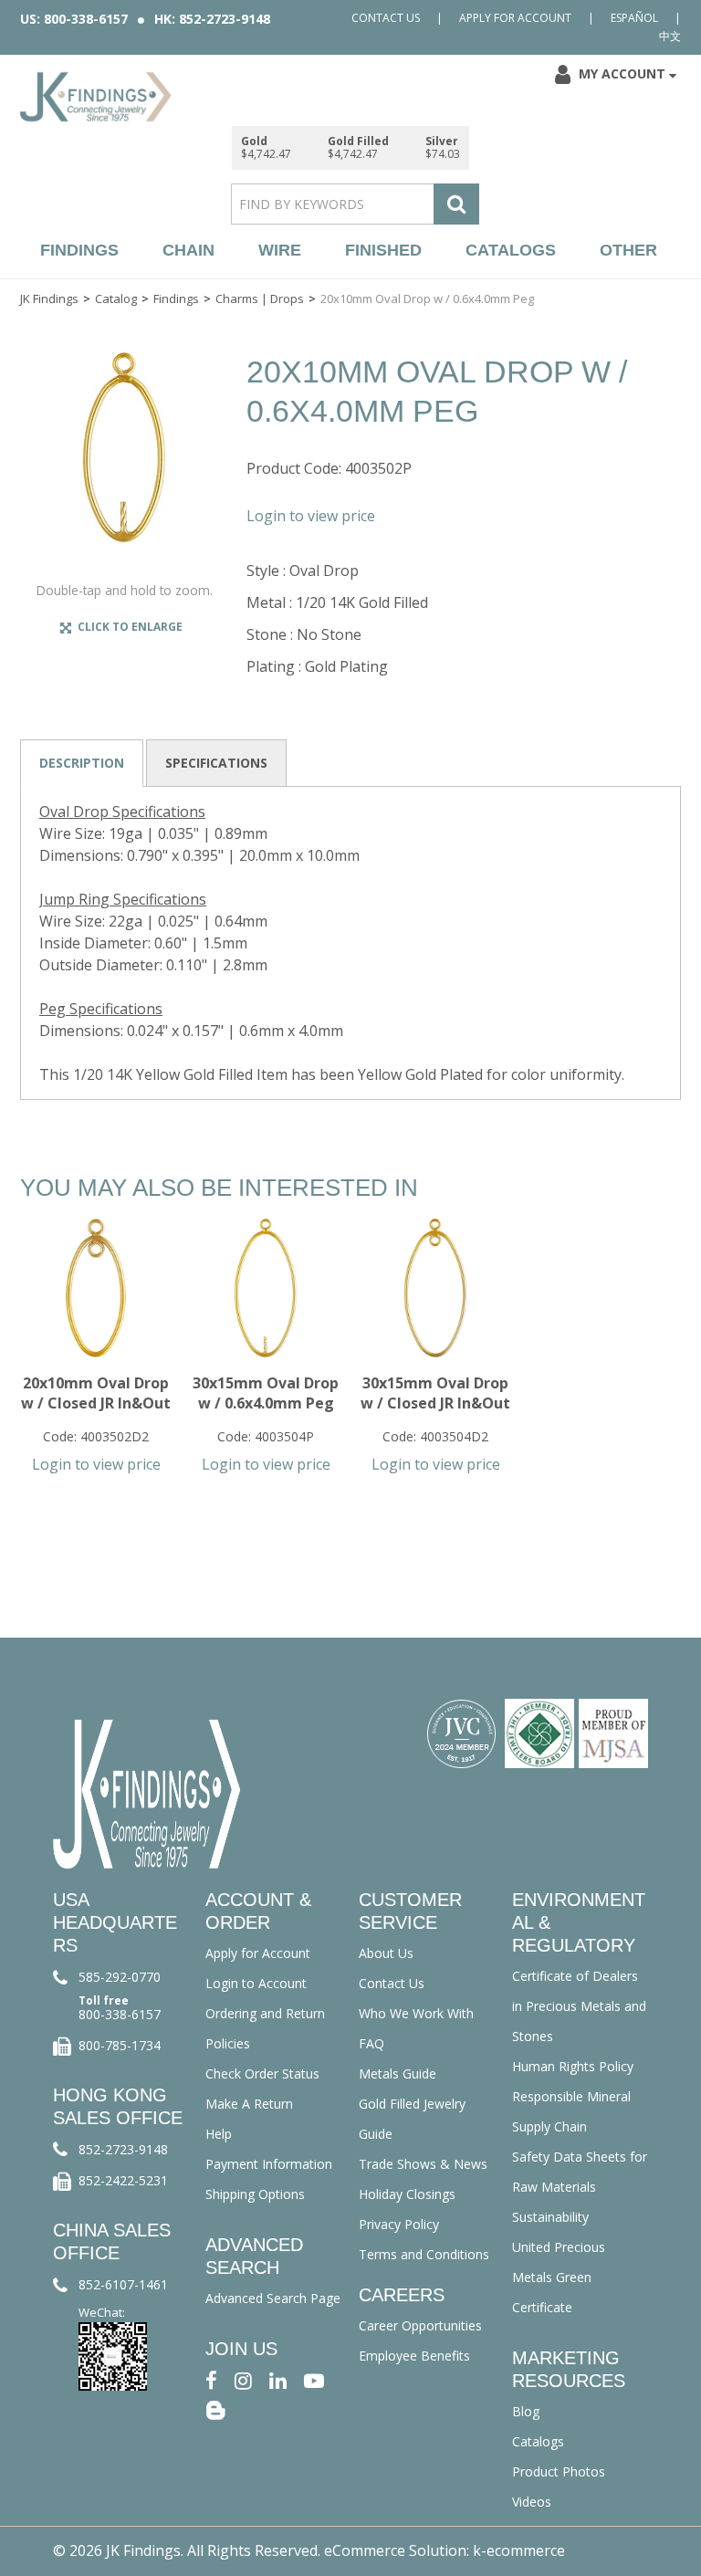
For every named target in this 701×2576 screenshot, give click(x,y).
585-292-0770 (120, 1977)
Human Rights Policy (573, 2066)
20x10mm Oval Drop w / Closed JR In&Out (96, 1393)
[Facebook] (211, 2379)
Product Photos (559, 2471)
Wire (280, 250)
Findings (79, 250)
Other (628, 250)
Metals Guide (398, 2073)
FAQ (371, 2043)
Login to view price (311, 516)
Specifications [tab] (216, 763)
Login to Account (256, 1983)
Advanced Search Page (273, 2298)
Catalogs (511, 250)
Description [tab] (82, 763)
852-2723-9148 (123, 2149)
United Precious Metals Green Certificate (559, 2277)
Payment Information (269, 2164)
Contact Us (386, 18)
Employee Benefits (414, 2356)
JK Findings (49, 298)
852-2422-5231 (123, 2180)
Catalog (116, 298)
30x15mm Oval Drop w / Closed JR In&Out (435, 1393)
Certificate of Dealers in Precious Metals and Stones (579, 2006)
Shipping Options (255, 2194)
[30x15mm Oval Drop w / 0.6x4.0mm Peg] (266, 1288)
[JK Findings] (96, 97)
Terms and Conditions (424, 2254)
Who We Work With (416, 2013)
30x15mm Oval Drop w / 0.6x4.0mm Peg (266, 1393)
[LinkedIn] (278, 2379)
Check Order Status (262, 2073)
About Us (386, 1953)
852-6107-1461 (123, 2284)
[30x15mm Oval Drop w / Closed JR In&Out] (435, 1288)
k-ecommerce (519, 2550)
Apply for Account (515, 18)
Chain (188, 250)
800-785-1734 (120, 2045)
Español (634, 18)
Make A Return (249, 2104)
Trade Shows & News (423, 2164)
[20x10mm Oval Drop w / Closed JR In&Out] (96, 1288)
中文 (670, 36)
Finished (383, 250)
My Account (622, 73)
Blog (526, 2411)
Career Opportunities (420, 2325)
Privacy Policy (399, 2224)
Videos (532, 2502)
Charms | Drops (260, 298)
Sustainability (550, 2217)
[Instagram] (243, 2379)
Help (219, 2134)
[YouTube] (314, 2379)
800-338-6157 (120, 2014)
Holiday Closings (407, 2194)
